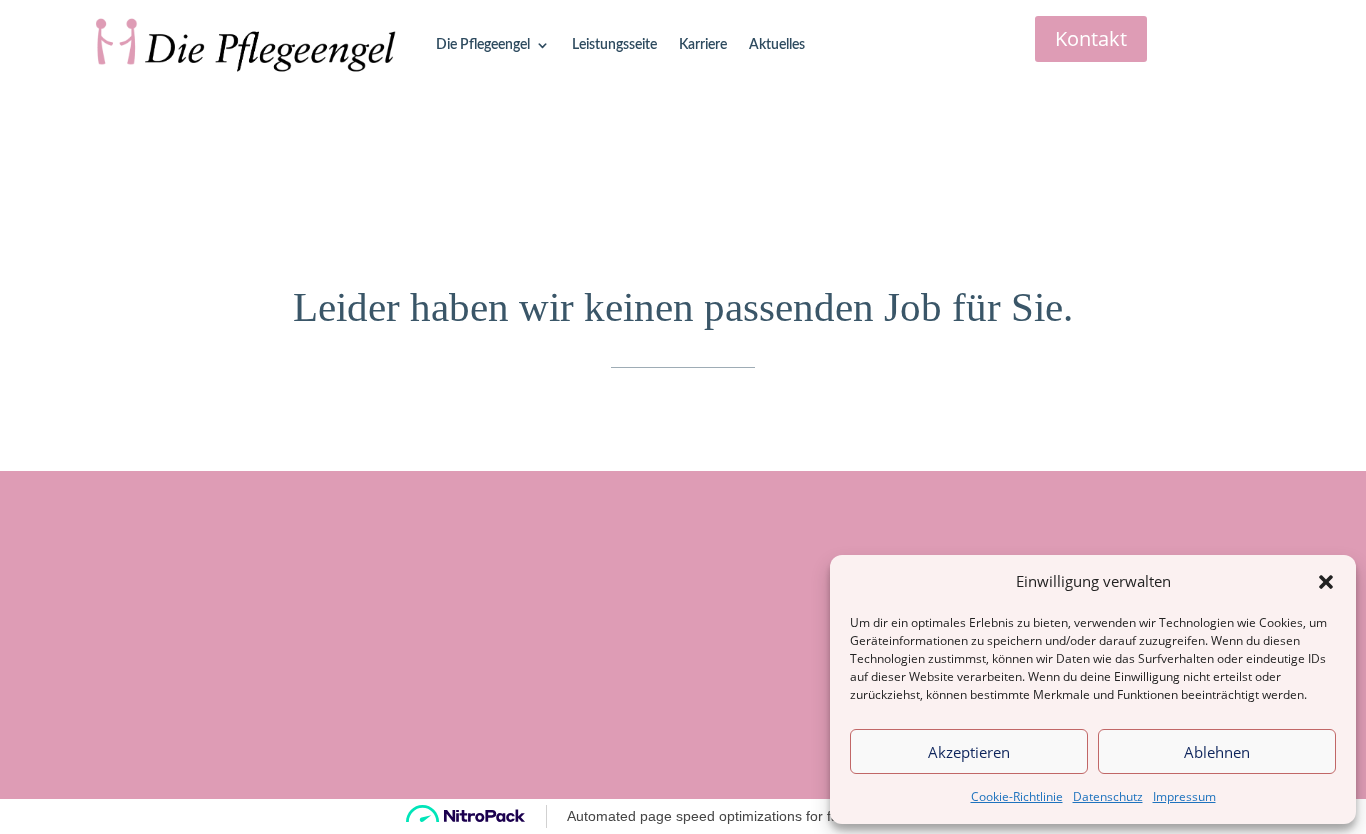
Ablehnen (1217, 752)
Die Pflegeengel (483, 45)
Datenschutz (1108, 796)
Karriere (703, 45)
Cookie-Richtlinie (1017, 796)
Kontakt (1091, 38)
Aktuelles (777, 45)
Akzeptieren (969, 752)
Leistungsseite (614, 45)
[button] (1326, 582)
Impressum (1184, 796)
